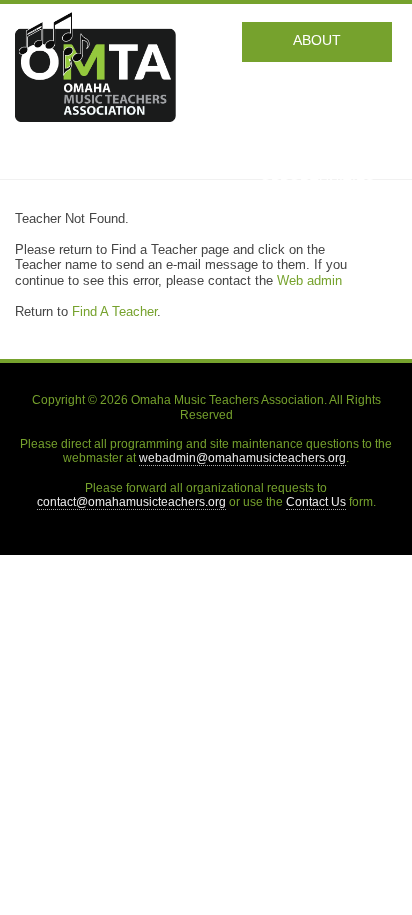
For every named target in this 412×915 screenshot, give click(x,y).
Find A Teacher (114, 311)
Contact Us (316, 502)
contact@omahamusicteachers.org (131, 502)
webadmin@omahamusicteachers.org (242, 458)
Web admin (309, 280)
